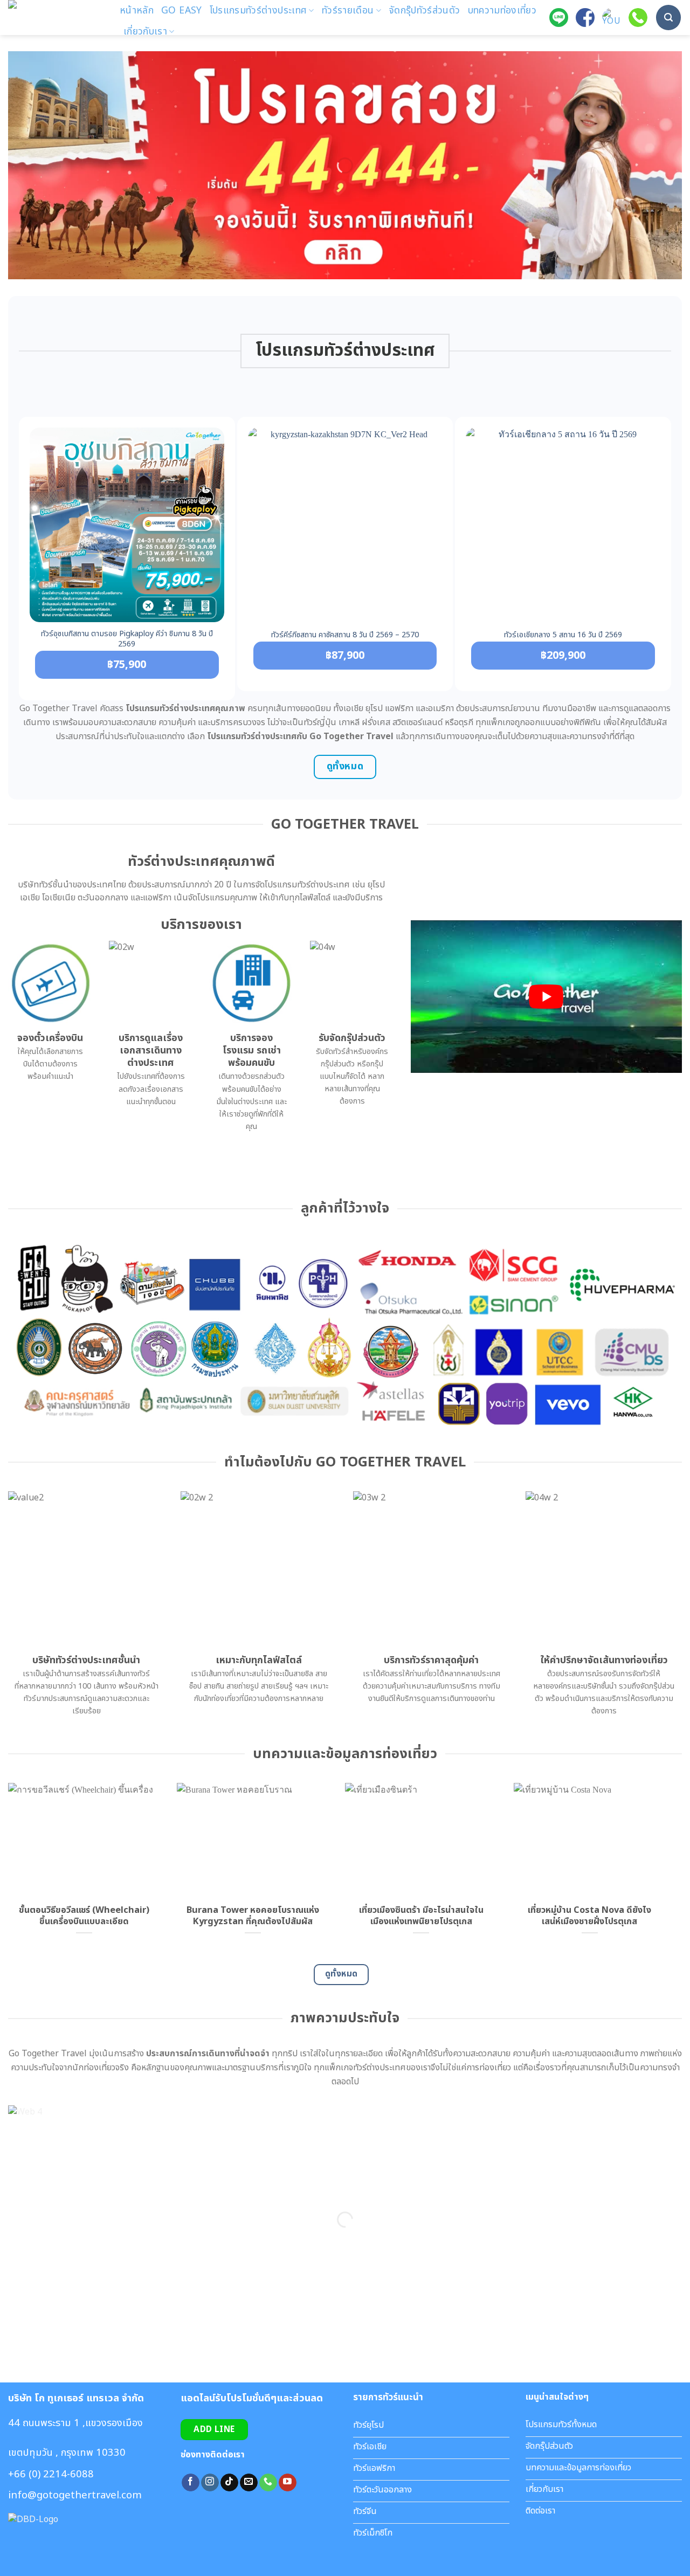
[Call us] (268, 2483)
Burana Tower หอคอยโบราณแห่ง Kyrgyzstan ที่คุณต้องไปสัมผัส (253, 1916)
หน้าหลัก (137, 11)
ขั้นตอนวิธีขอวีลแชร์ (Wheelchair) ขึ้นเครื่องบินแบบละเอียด (84, 1916)
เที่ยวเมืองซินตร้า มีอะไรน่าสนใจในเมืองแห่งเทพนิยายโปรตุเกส (421, 1916)
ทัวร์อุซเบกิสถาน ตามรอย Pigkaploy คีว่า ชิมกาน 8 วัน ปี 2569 (127, 639)
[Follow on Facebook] (191, 2483)
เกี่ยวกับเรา (145, 32)
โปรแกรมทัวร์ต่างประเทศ (258, 11)
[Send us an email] (249, 2483)
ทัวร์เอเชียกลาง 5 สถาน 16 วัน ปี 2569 (563, 635)
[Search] (668, 17)
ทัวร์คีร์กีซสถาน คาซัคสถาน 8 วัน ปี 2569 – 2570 (345, 635)
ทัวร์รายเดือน (348, 11)
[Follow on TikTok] (229, 2483)
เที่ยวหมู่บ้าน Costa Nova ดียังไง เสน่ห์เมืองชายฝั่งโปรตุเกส (589, 1916)
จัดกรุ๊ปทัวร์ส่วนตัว (425, 11)
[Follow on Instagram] (210, 2483)
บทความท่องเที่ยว (502, 11)
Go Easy (181, 11)
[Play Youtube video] (546, 997)
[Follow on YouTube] (288, 2483)
